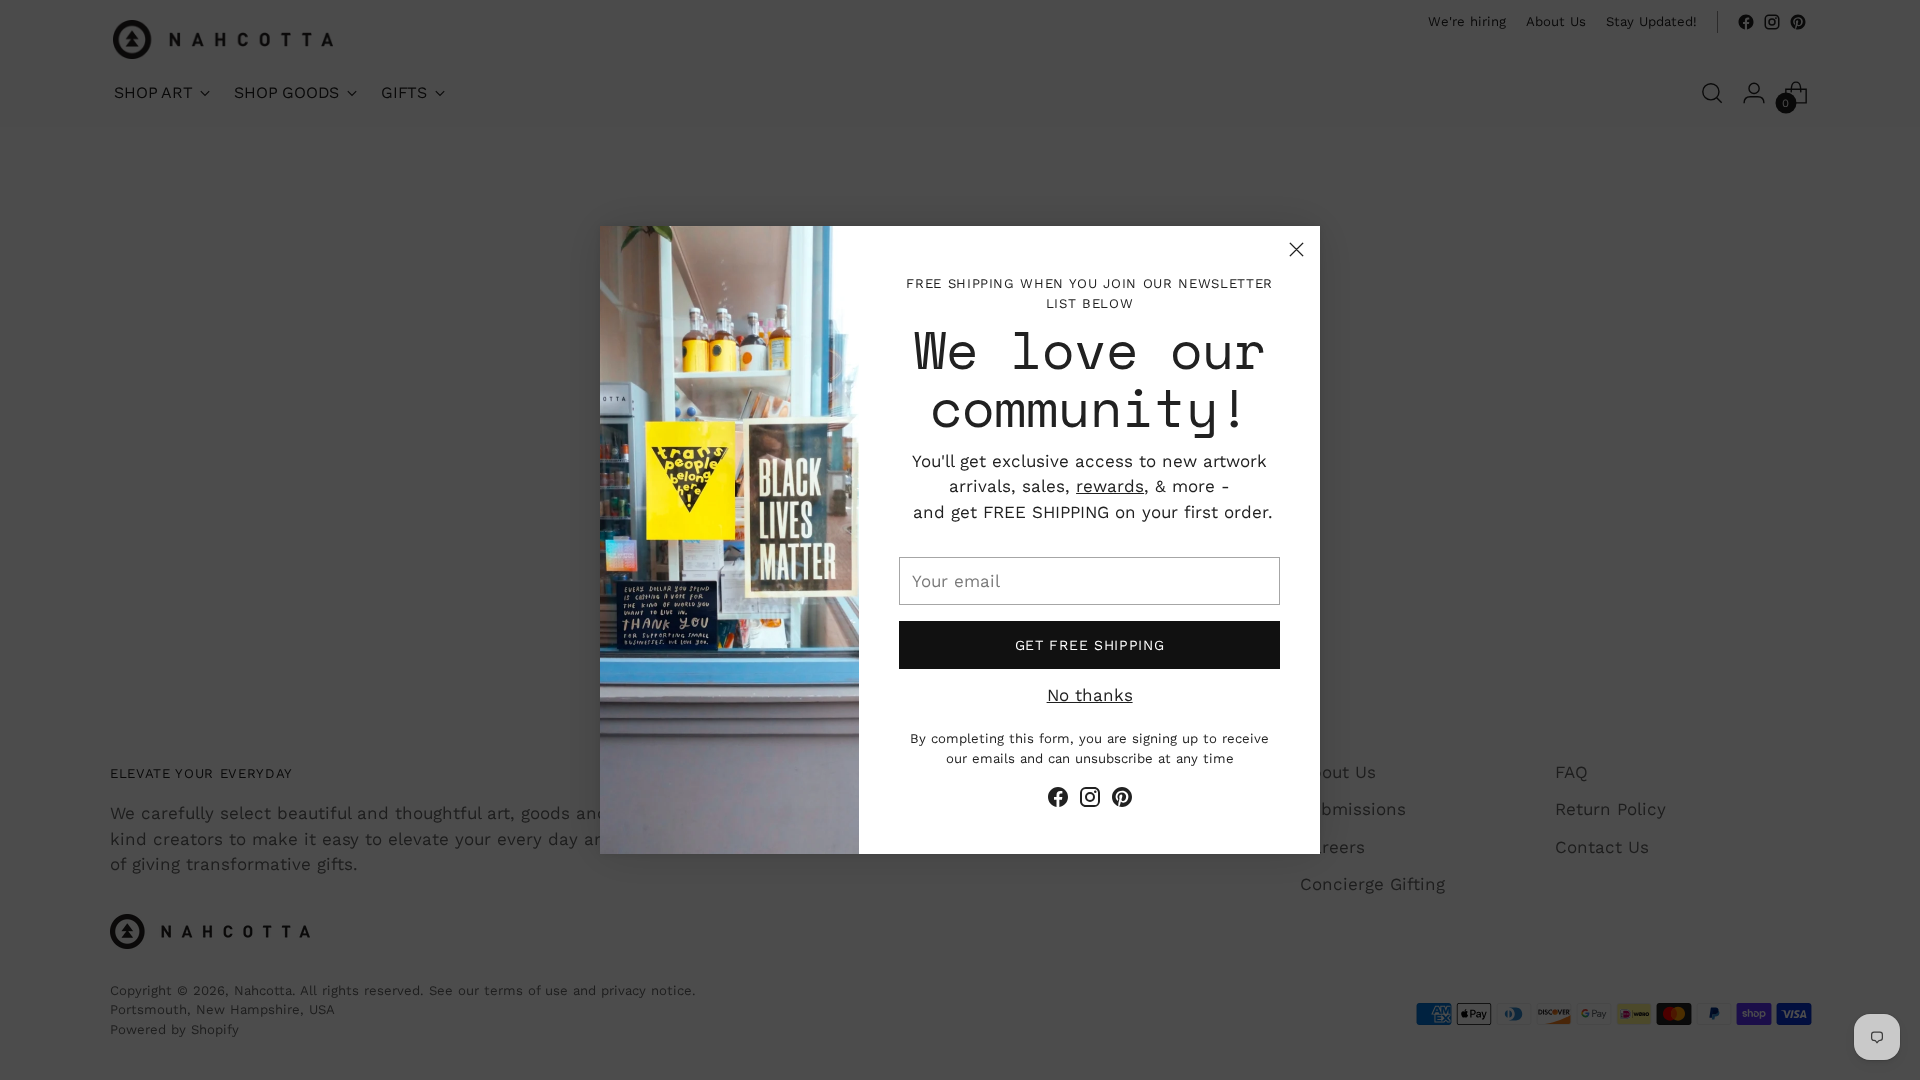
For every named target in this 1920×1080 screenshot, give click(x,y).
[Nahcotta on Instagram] (1090, 801)
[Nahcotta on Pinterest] (1122, 801)
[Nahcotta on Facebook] (1058, 801)
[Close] (1296, 249)
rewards (1110, 486)
